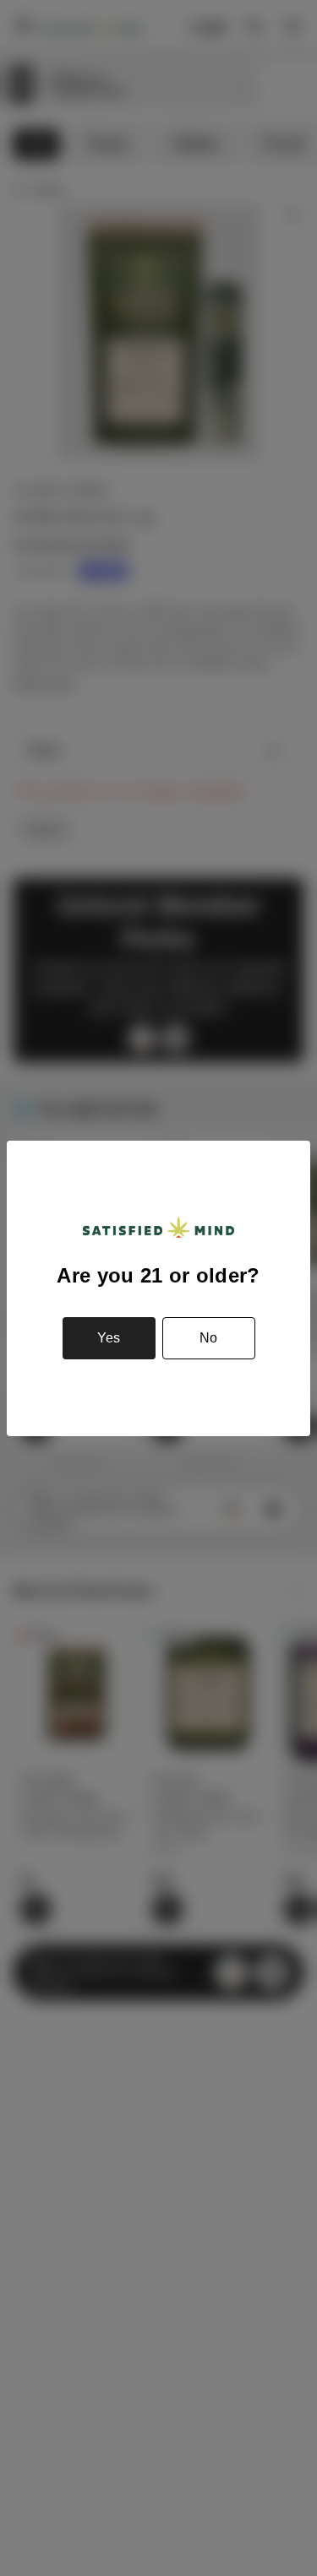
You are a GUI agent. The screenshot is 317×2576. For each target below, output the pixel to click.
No (208, 1338)
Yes (109, 1338)
